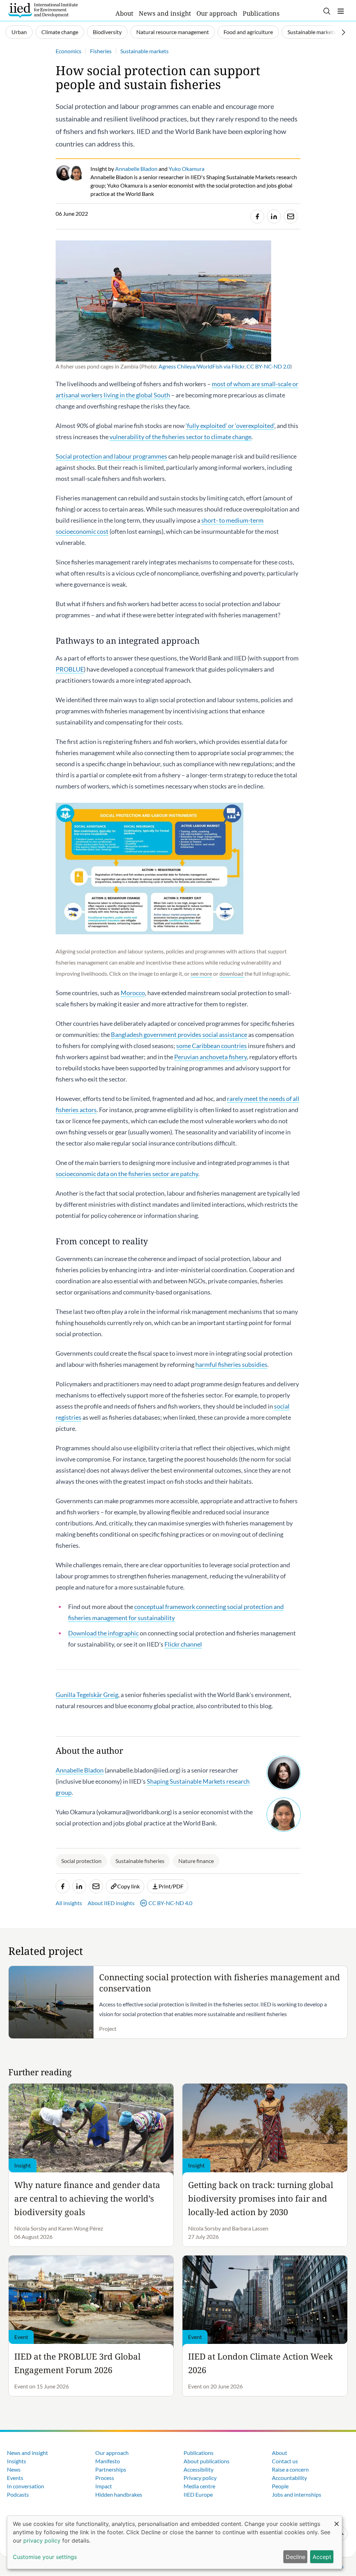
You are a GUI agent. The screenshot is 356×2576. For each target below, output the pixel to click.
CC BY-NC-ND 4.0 (170, 1903)
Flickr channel (183, 1644)
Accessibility (199, 2469)
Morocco (133, 993)
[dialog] (175, 2542)
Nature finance (196, 1861)
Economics (68, 51)
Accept (322, 2557)
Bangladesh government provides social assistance (179, 1035)
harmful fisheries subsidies (231, 1364)
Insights (17, 2461)
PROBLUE (70, 669)
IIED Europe (198, 2494)
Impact (104, 2486)
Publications (261, 13)
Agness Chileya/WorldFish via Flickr (201, 366)
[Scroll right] (343, 32)
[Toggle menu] (341, 11)
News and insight (165, 13)
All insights (69, 1903)
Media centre (199, 2486)
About (124, 13)
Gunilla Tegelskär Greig (87, 1695)
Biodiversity (107, 32)
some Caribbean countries (212, 1046)
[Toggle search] (327, 11)
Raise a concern (290, 2469)
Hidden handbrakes (119, 2494)
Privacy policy (200, 2478)
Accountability (289, 2478)
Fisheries (101, 51)
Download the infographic (103, 1633)
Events (15, 2478)
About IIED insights (111, 1903)
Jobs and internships (297, 2494)
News (14, 2469)
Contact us (285, 2461)
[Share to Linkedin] (274, 216)
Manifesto (108, 2461)
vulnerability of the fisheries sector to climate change (180, 437)
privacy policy (42, 2541)
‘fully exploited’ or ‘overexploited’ (230, 426)
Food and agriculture (248, 32)
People (280, 2486)
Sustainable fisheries (140, 1861)
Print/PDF (171, 1886)
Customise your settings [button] (45, 2557)
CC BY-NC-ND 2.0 (268, 366)
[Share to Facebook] (257, 216)
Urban (19, 32)
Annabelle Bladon (80, 1770)
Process (105, 2478)
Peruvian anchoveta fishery (211, 1057)
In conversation (26, 2486)
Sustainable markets (312, 32)
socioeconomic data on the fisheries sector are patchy (127, 1174)
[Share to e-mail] (291, 216)
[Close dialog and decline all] (337, 2520)
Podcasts (18, 2494)
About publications (207, 2461)
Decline (296, 2557)
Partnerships (111, 2469)
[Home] (43, 10)
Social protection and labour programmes (111, 456)
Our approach (217, 13)
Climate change (60, 32)
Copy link (128, 1886)
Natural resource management (173, 32)
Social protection (81, 1861)
